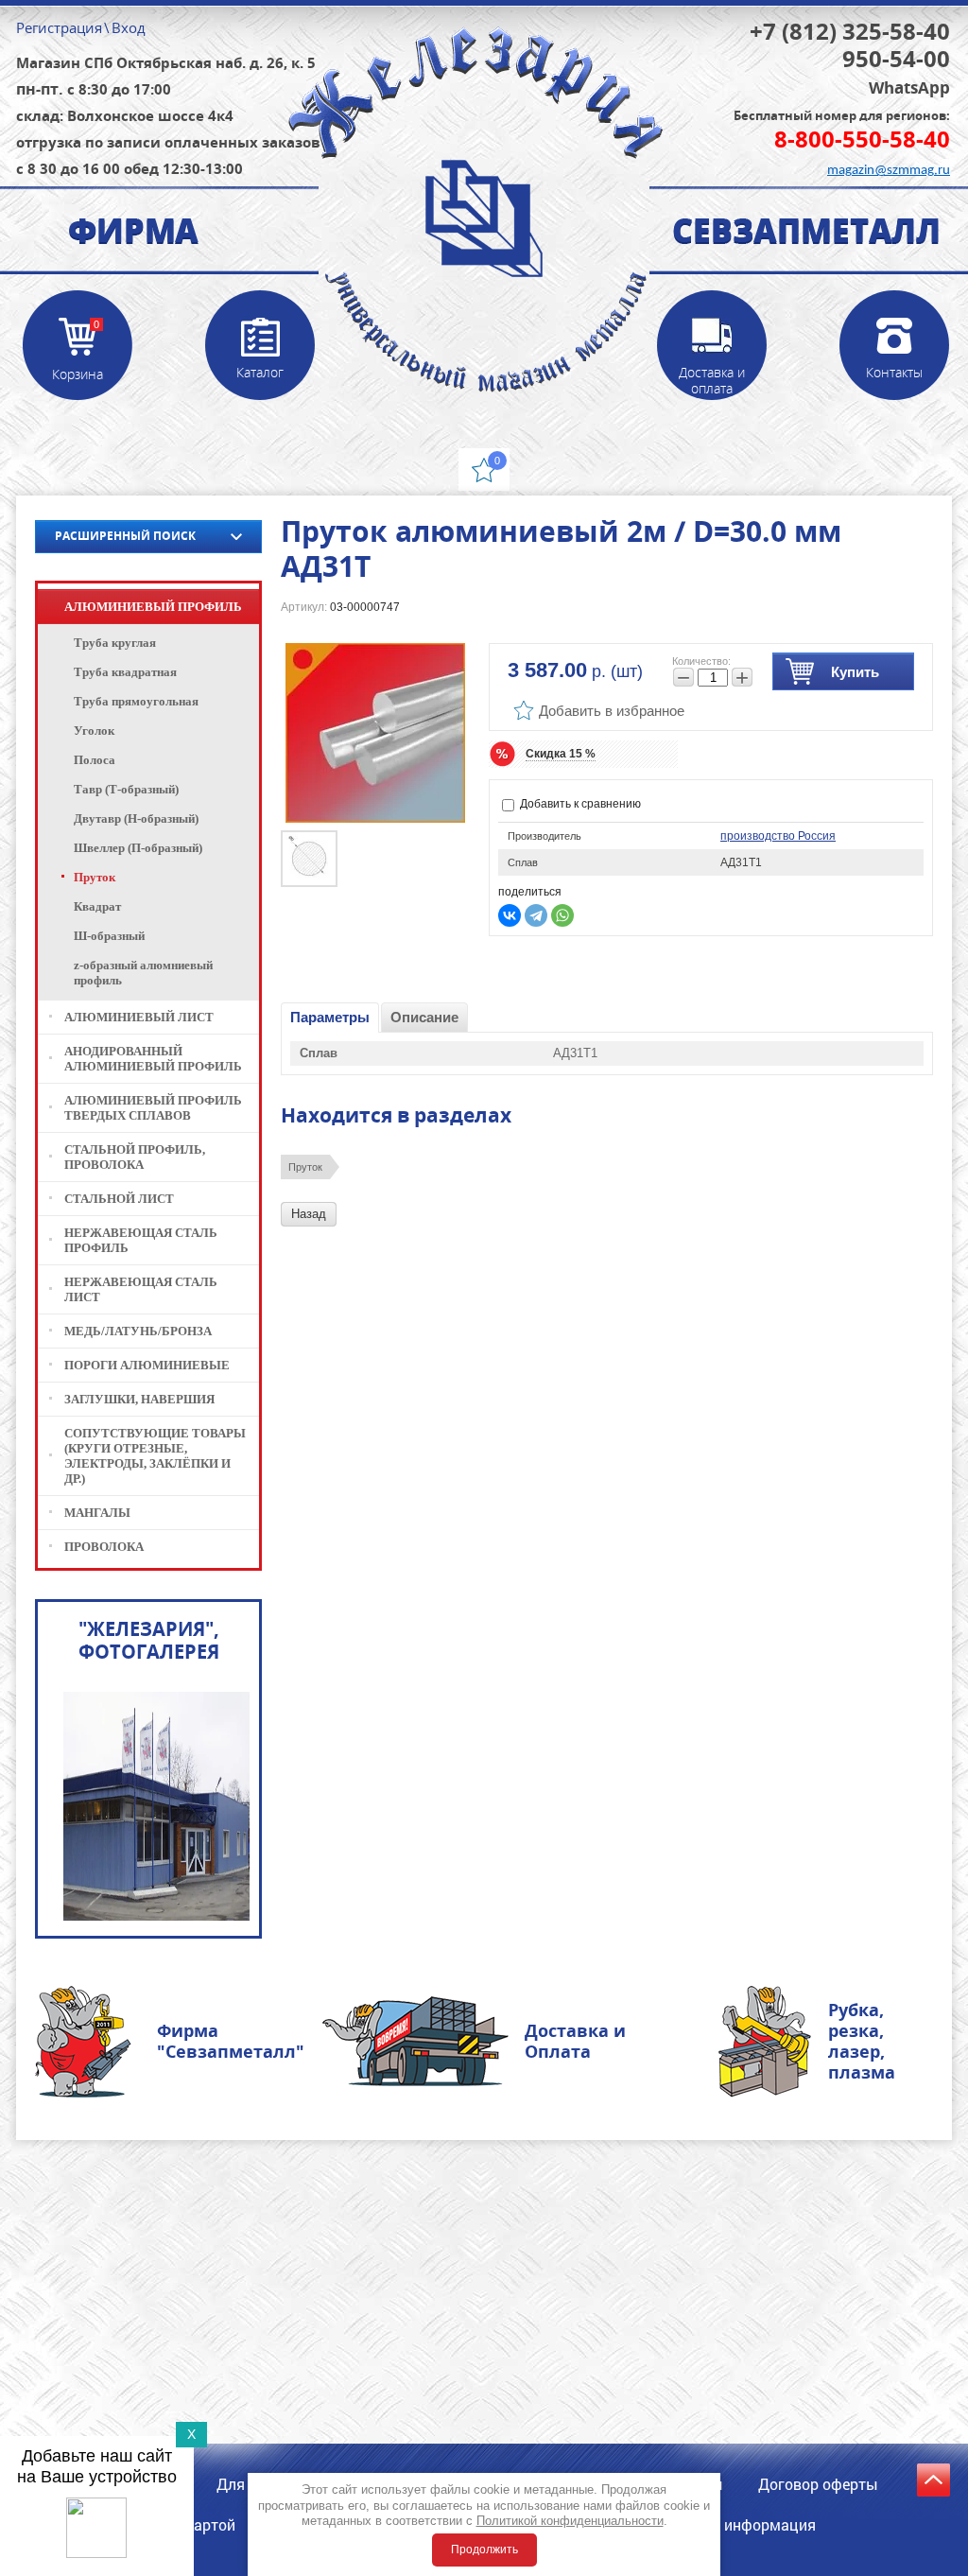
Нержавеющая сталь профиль (141, 1240)
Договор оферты (818, 2484)
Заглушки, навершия (139, 1399)
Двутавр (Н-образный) (136, 818)
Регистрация (59, 27)
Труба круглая (115, 643)
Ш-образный (109, 936)
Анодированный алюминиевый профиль (153, 1059)
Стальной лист (119, 1199)
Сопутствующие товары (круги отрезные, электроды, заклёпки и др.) (155, 1456)
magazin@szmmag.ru (889, 171)
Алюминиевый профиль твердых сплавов (153, 1108)
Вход (129, 27)
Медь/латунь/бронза (138, 1331)
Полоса (95, 760)
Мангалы (97, 1513)
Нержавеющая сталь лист (141, 1289)
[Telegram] (536, 915)
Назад (309, 1214)
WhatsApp (909, 88)
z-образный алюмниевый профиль (143, 973)
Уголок (94, 731)
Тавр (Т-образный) (126, 789)
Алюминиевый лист (139, 1017)
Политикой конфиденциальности (570, 2521)
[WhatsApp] (562, 915)
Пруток (305, 1167)
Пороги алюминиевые (147, 1365)
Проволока (104, 1547)
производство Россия (778, 836)
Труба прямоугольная (136, 701)
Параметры (330, 1017)
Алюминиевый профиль (153, 607)
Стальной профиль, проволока (135, 1157)
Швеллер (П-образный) (138, 848)
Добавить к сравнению (579, 804)
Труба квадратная (125, 672)
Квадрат (97, 906)
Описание (424, 1017)
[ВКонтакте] (510, 915)
